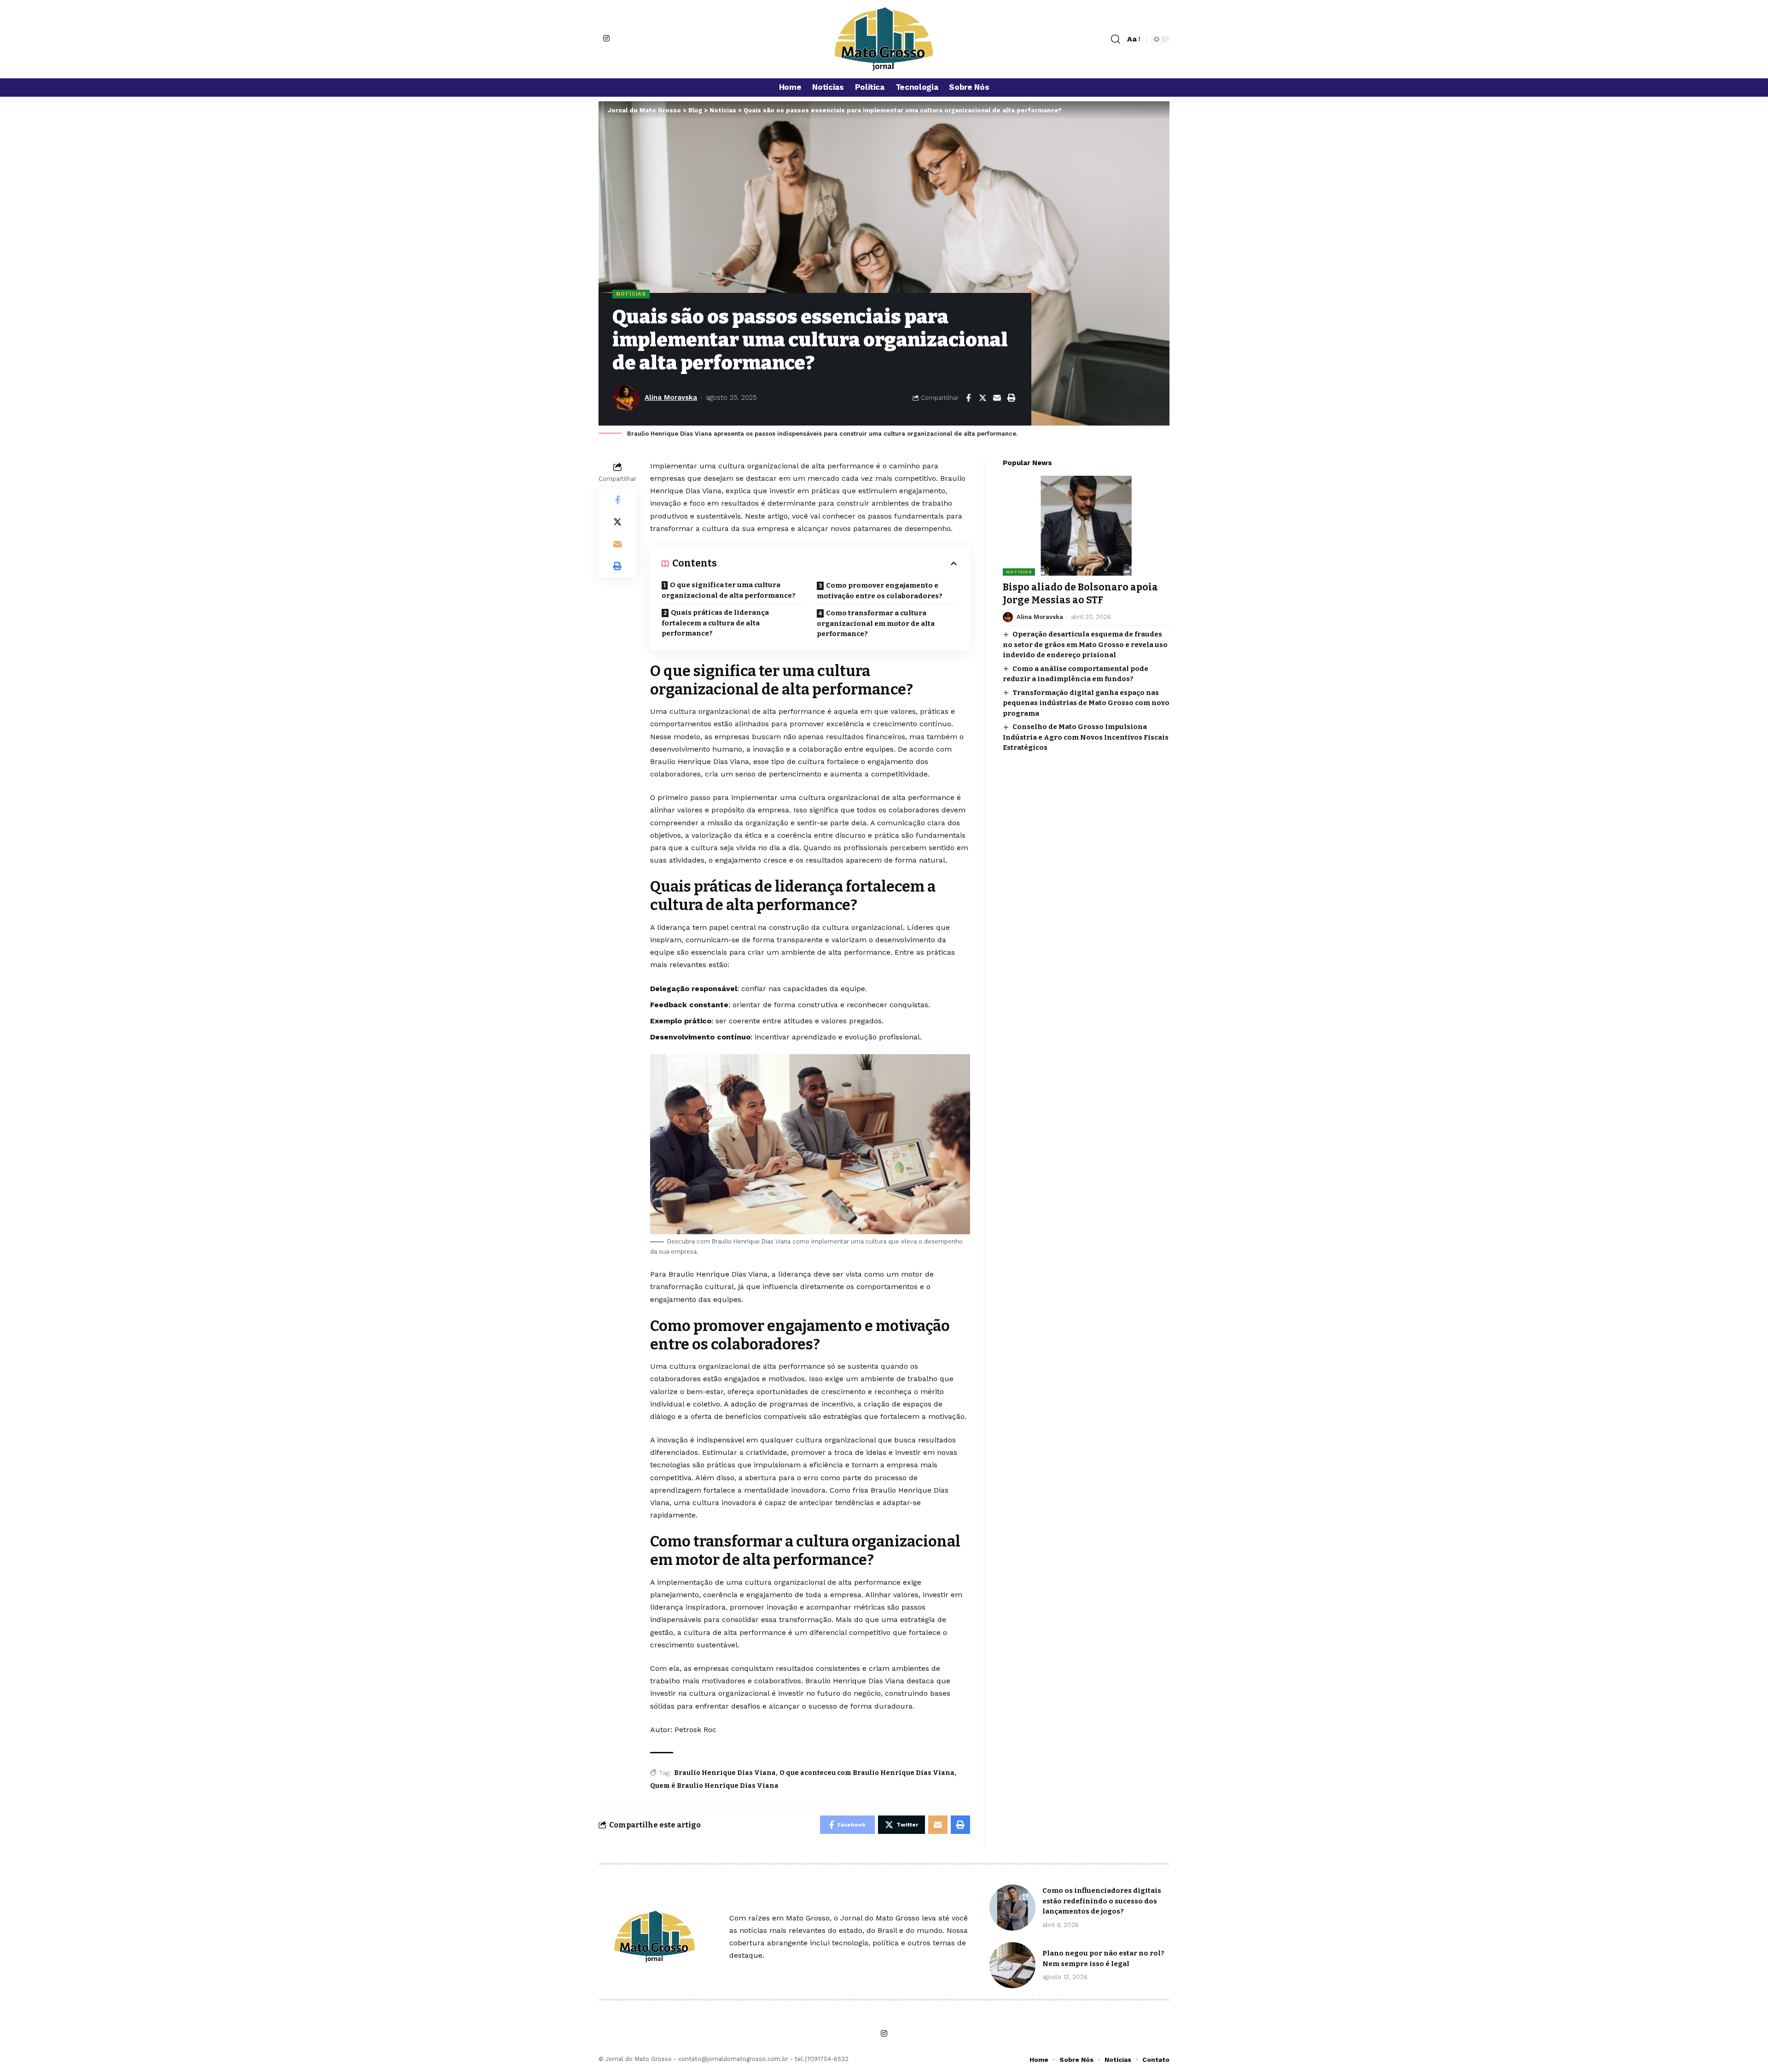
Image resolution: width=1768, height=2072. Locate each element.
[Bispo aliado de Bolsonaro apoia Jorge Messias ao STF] (1086, 526)
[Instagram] (606, 38)
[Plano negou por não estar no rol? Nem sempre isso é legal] (1012, 1965)
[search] (1116, 39)
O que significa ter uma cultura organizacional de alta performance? (729, 590)
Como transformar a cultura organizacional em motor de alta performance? (876, 623)
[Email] (997, 398)
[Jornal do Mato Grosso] (884, 39)
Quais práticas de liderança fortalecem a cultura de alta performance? (715, 623)
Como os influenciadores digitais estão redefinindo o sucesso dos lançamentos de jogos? (1102, 1901)
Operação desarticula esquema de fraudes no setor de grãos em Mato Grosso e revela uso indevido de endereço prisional (1085, 645)
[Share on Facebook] (968, 398)
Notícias (631, 294)
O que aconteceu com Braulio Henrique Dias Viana (867, 1773)
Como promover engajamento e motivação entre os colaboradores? (880, 591)
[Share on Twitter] (983, 398)
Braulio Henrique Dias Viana (725, 1773)
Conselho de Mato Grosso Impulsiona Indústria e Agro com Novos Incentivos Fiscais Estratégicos (1086, 737)
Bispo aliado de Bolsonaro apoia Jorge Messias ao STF (1080, 593)
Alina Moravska (671, 397)
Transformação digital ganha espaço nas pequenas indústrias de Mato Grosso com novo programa (1086, 703)
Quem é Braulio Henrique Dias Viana (714, 1786)
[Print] (1011, 398)
